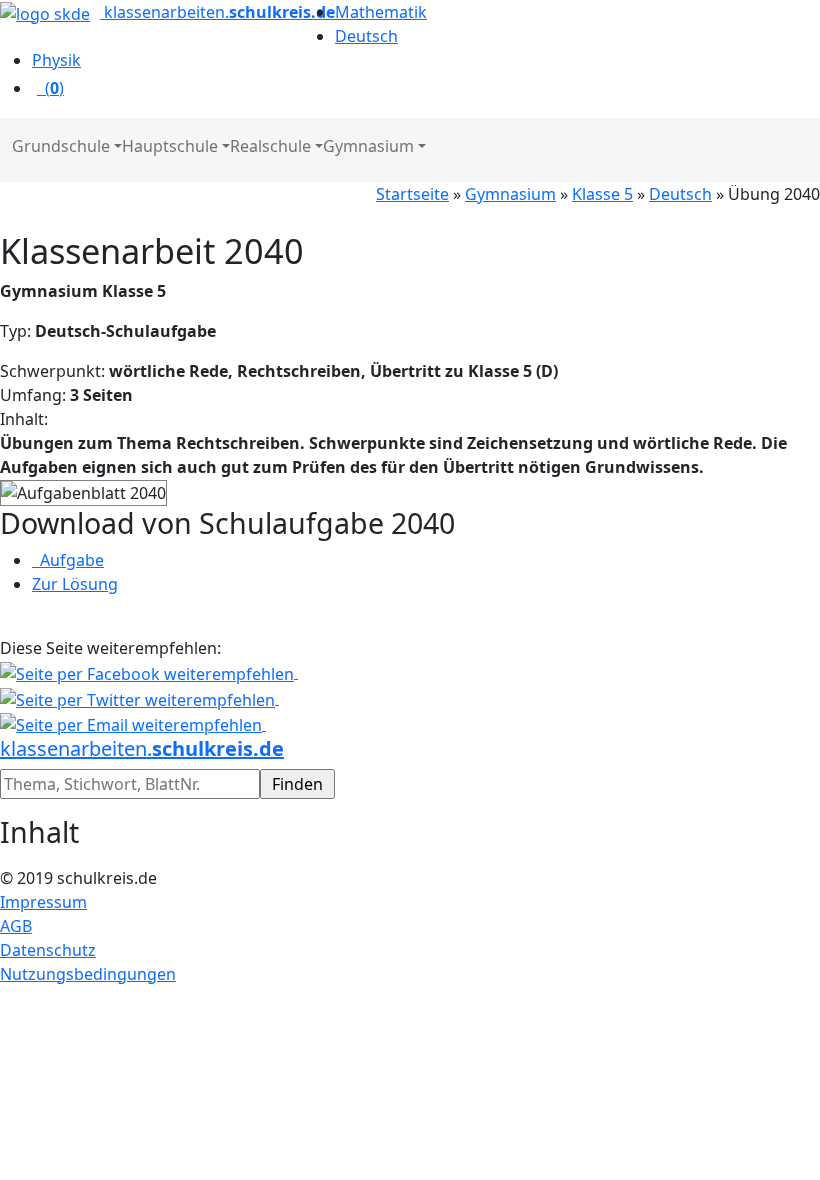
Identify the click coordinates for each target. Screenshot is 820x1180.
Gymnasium (510, 194)
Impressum (43, 902)
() (50, 88)
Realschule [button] (270, 146)
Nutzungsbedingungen (88, 974)
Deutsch (680, 194)
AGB (16, 926)
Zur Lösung (75, 584)
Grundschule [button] (61, 146)
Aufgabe (68, 560)
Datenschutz (48, 950)
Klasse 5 (602, 194)
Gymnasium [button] (368, 146)
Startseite (412, 194)
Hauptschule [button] (170, 146)
